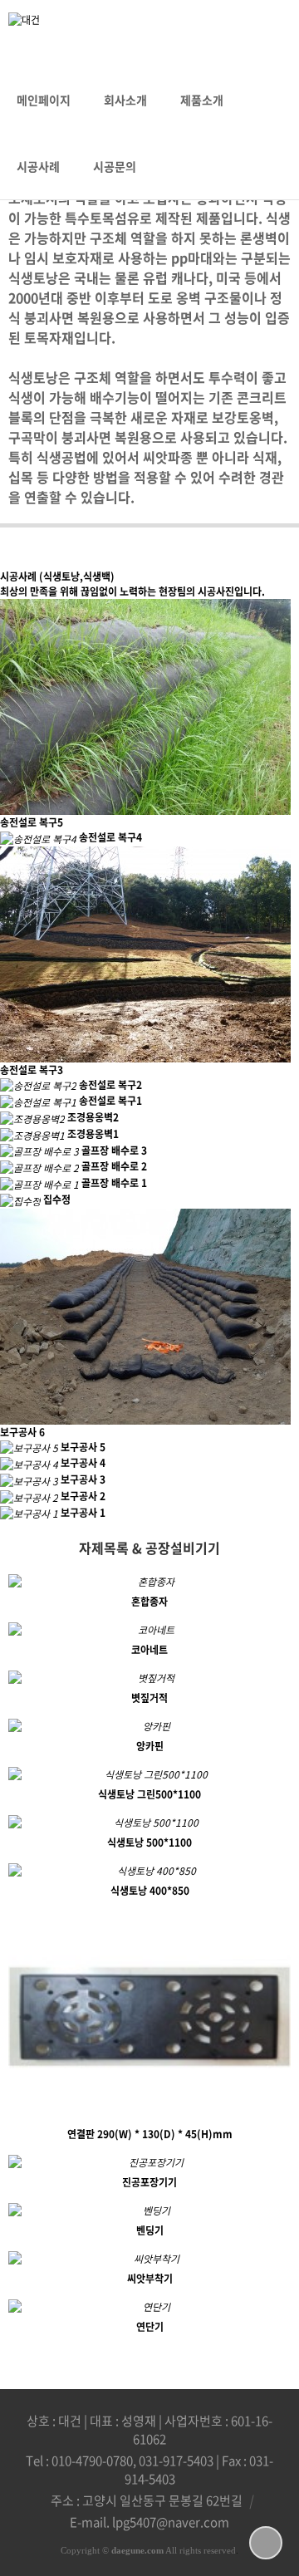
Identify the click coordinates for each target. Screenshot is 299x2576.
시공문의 (115, 166)
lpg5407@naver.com (171, 2522)
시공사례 (38, 166)
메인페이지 (44, 100)
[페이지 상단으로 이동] (266, 2543)
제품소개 (202, 100)
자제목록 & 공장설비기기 (149, 1548)
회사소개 (125, 100)
